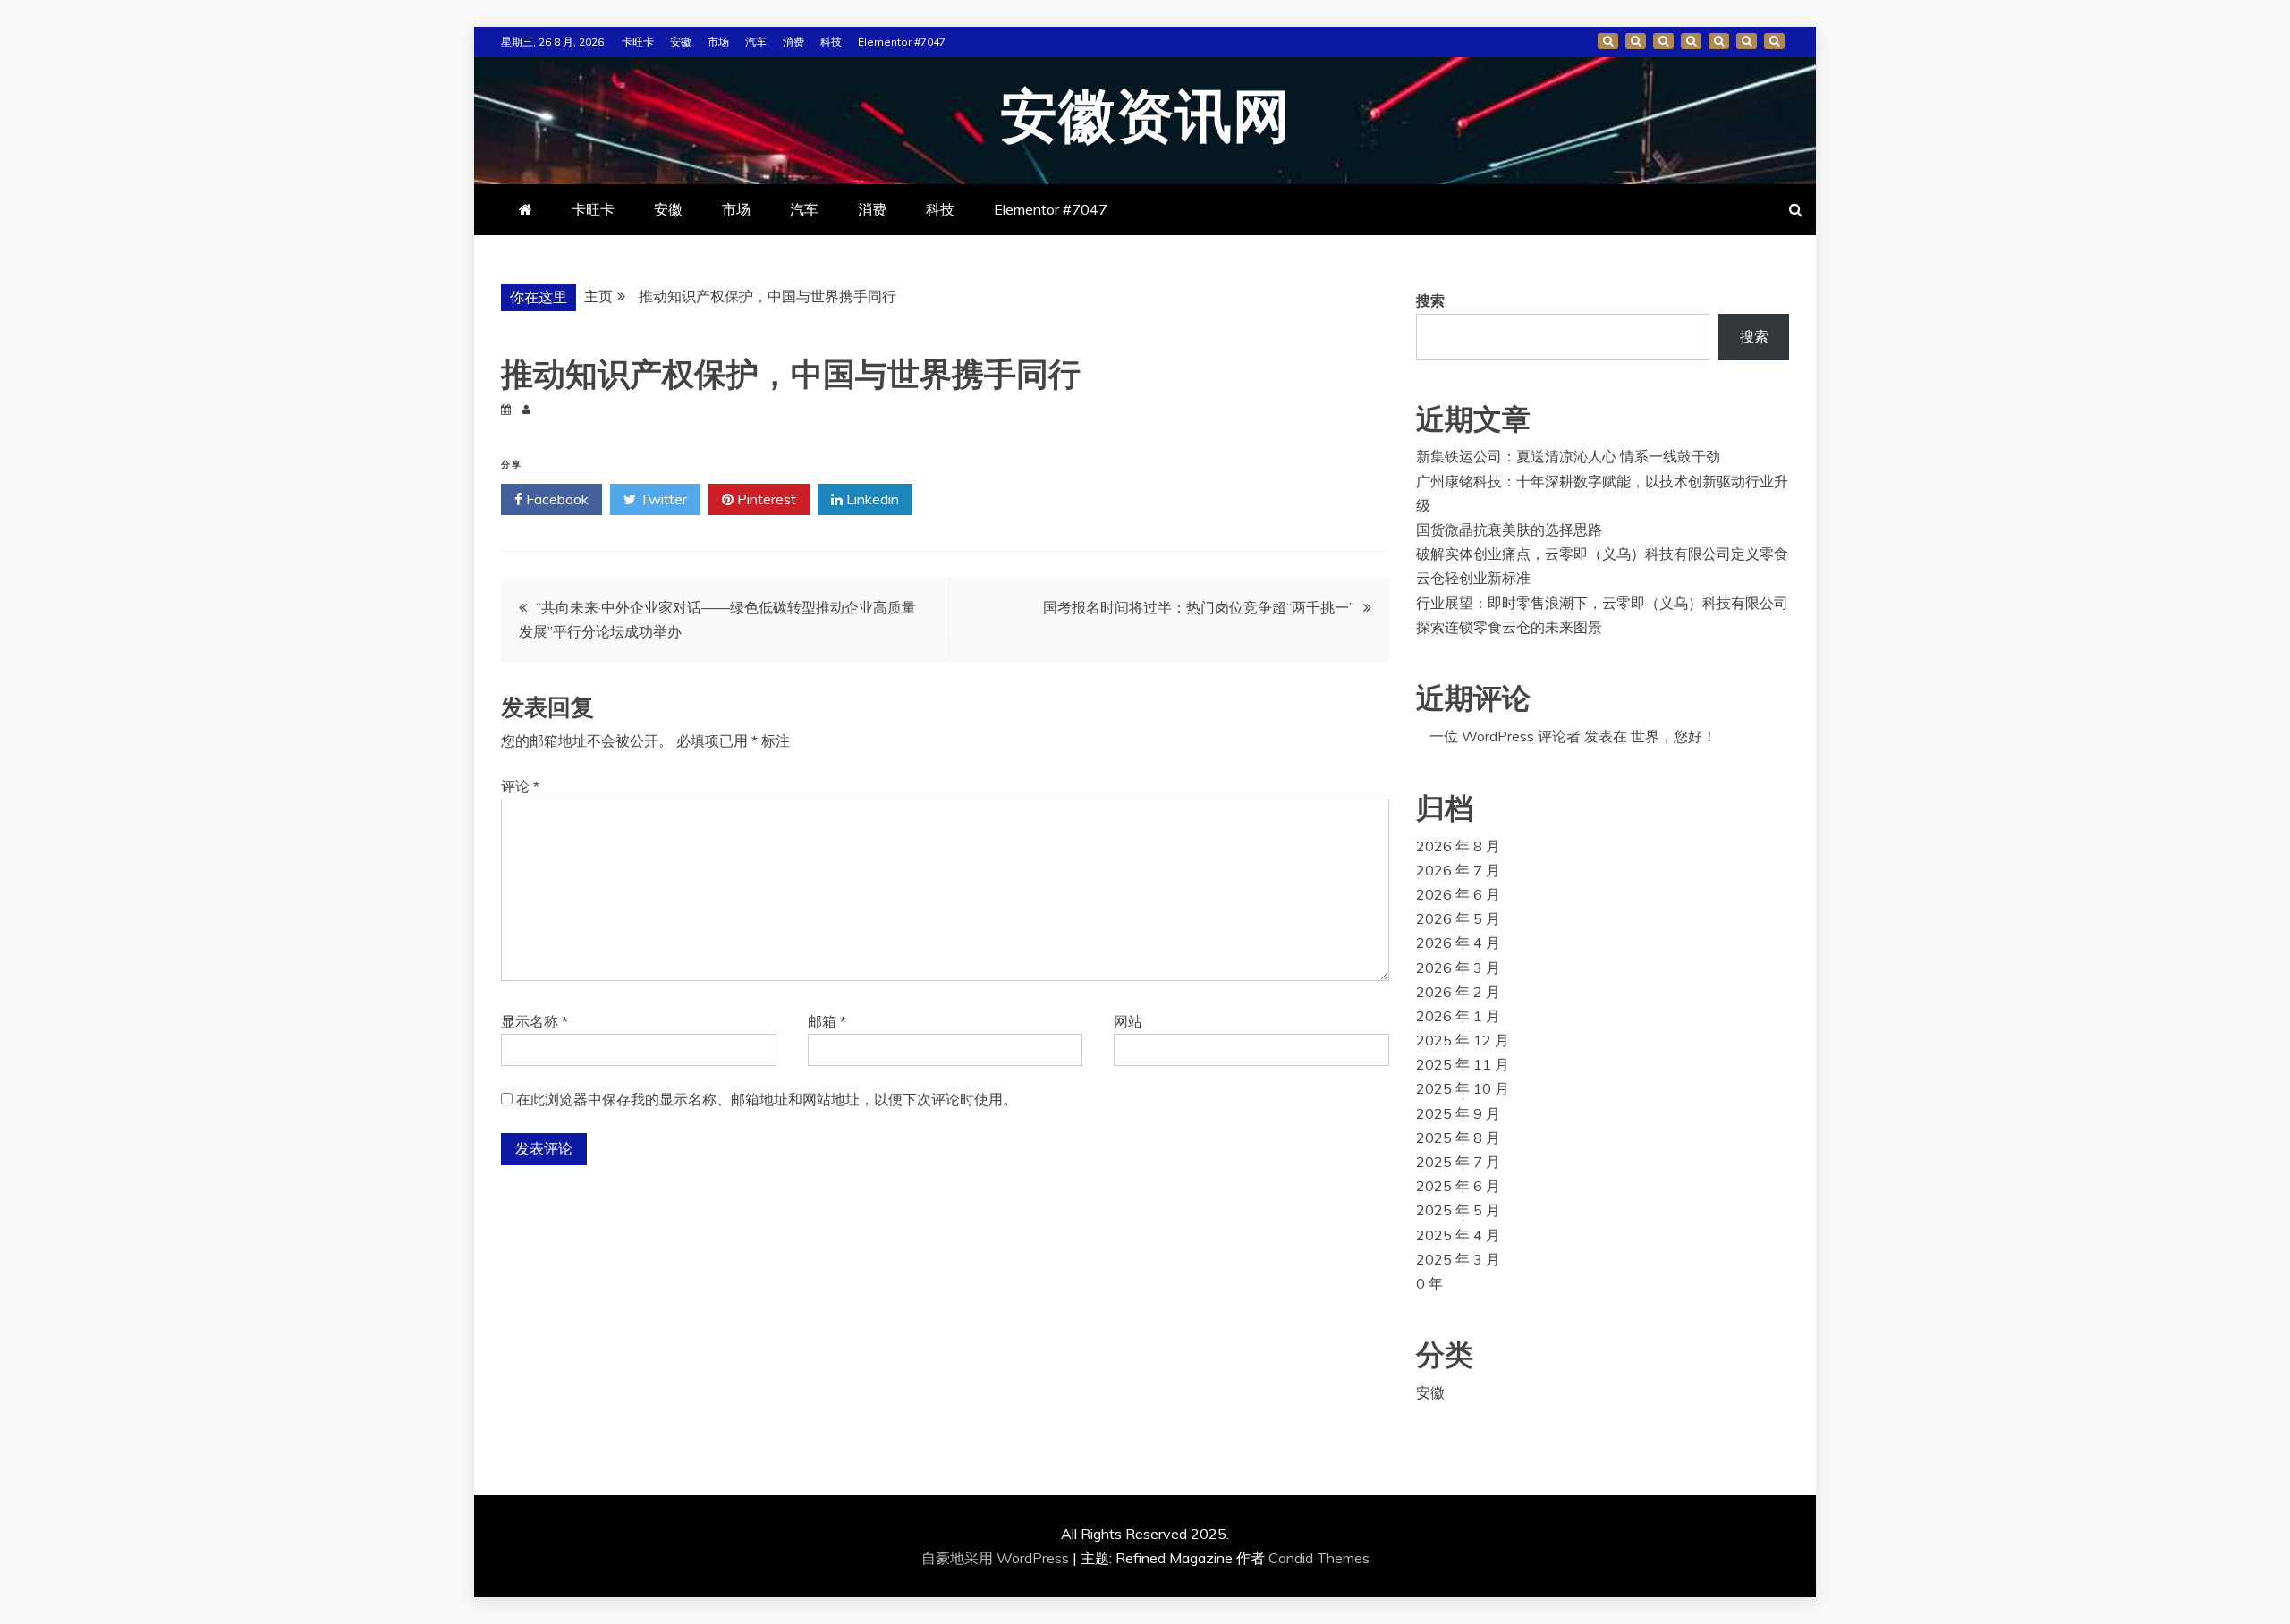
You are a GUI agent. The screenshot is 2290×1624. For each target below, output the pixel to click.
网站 (1128, 1021)
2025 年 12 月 (1463, 1040)
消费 (793, 42)
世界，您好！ (1674, 736)
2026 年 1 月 (1458, 1016)
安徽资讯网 (1145, 118)
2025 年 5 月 (1458, 1210)
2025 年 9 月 (1458, 1113)
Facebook (556, 499)
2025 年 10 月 (1463, 1088)
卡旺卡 (638, 42)
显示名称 (534, 1021)
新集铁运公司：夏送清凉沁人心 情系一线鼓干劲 (1568, 456)
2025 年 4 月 (1458, 1235)
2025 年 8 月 (1458, 1138)
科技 (831, 42)
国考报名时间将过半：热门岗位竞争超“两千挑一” (1199, 607)
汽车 (756, 42)
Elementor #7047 (902, 42)
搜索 (1430, 300)
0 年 (1429, 1283)
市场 (718, 42)
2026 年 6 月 (1458, 894)
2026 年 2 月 (1458, 992)
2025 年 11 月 (1463, 1064)
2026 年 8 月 (1458, 846)
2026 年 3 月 (1458, 968)
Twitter (662, 499)
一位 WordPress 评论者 (1505, 736)
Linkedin (871, 499)
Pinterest (765, 499)
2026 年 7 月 (1458, 870)
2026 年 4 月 (1458, 943)
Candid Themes (1319, 1558)
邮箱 (827, 1021)
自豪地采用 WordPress (997, 1558)
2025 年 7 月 (1458, 1162)
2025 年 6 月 (1458, 1186)
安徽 (681, 42)
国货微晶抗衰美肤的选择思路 (1509, 529)
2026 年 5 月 (1458, 918)
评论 (520, 786)
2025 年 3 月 (1458, 1259)
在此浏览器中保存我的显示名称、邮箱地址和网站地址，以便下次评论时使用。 (767, 1099)
